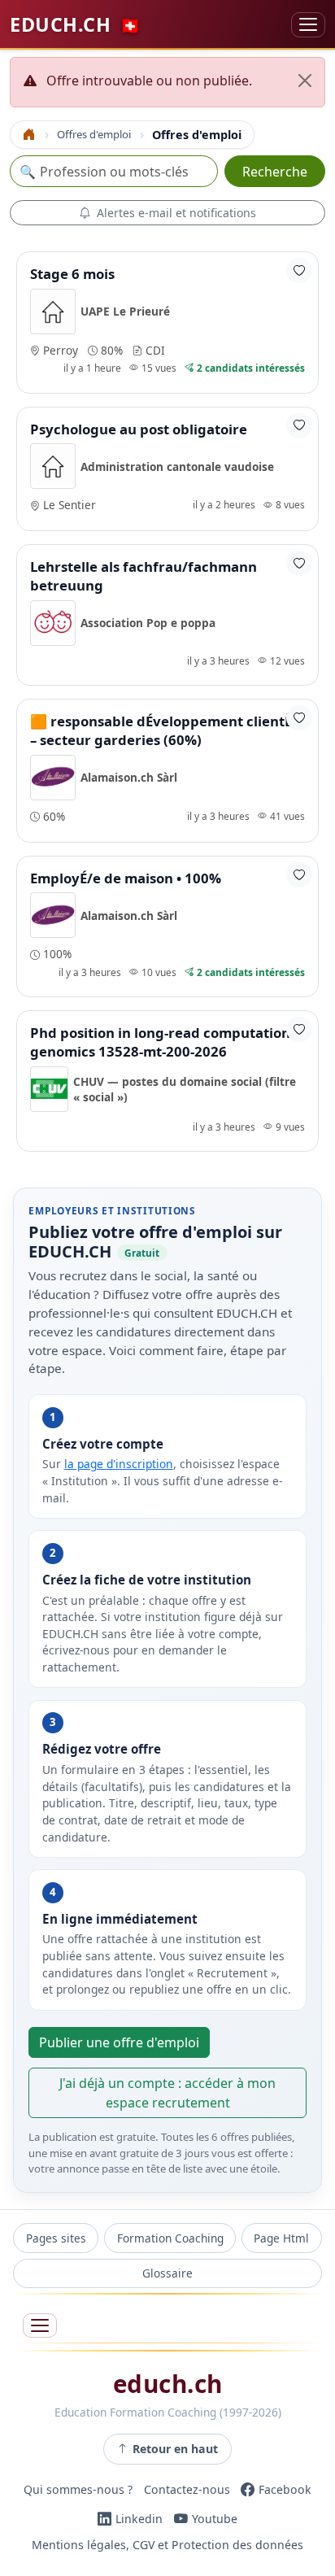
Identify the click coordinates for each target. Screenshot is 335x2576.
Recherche (275, 172)
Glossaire (167, 2273)
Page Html (281, 2238)
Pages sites (56, 2238)
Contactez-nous (187, 2489)
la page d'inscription (119, 1464)
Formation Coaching (170, 2238)
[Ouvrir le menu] (40, 2326)
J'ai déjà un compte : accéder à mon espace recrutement (167, 2093)
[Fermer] (305, 81)
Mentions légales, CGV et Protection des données (167, 2545)
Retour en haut (175, 2449)
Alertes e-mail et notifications (176, 213)
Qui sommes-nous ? (78, 2489)
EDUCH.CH (75, 24)
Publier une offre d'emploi (119, 2042)
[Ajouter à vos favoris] (299, 270)
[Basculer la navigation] (308, 25)
